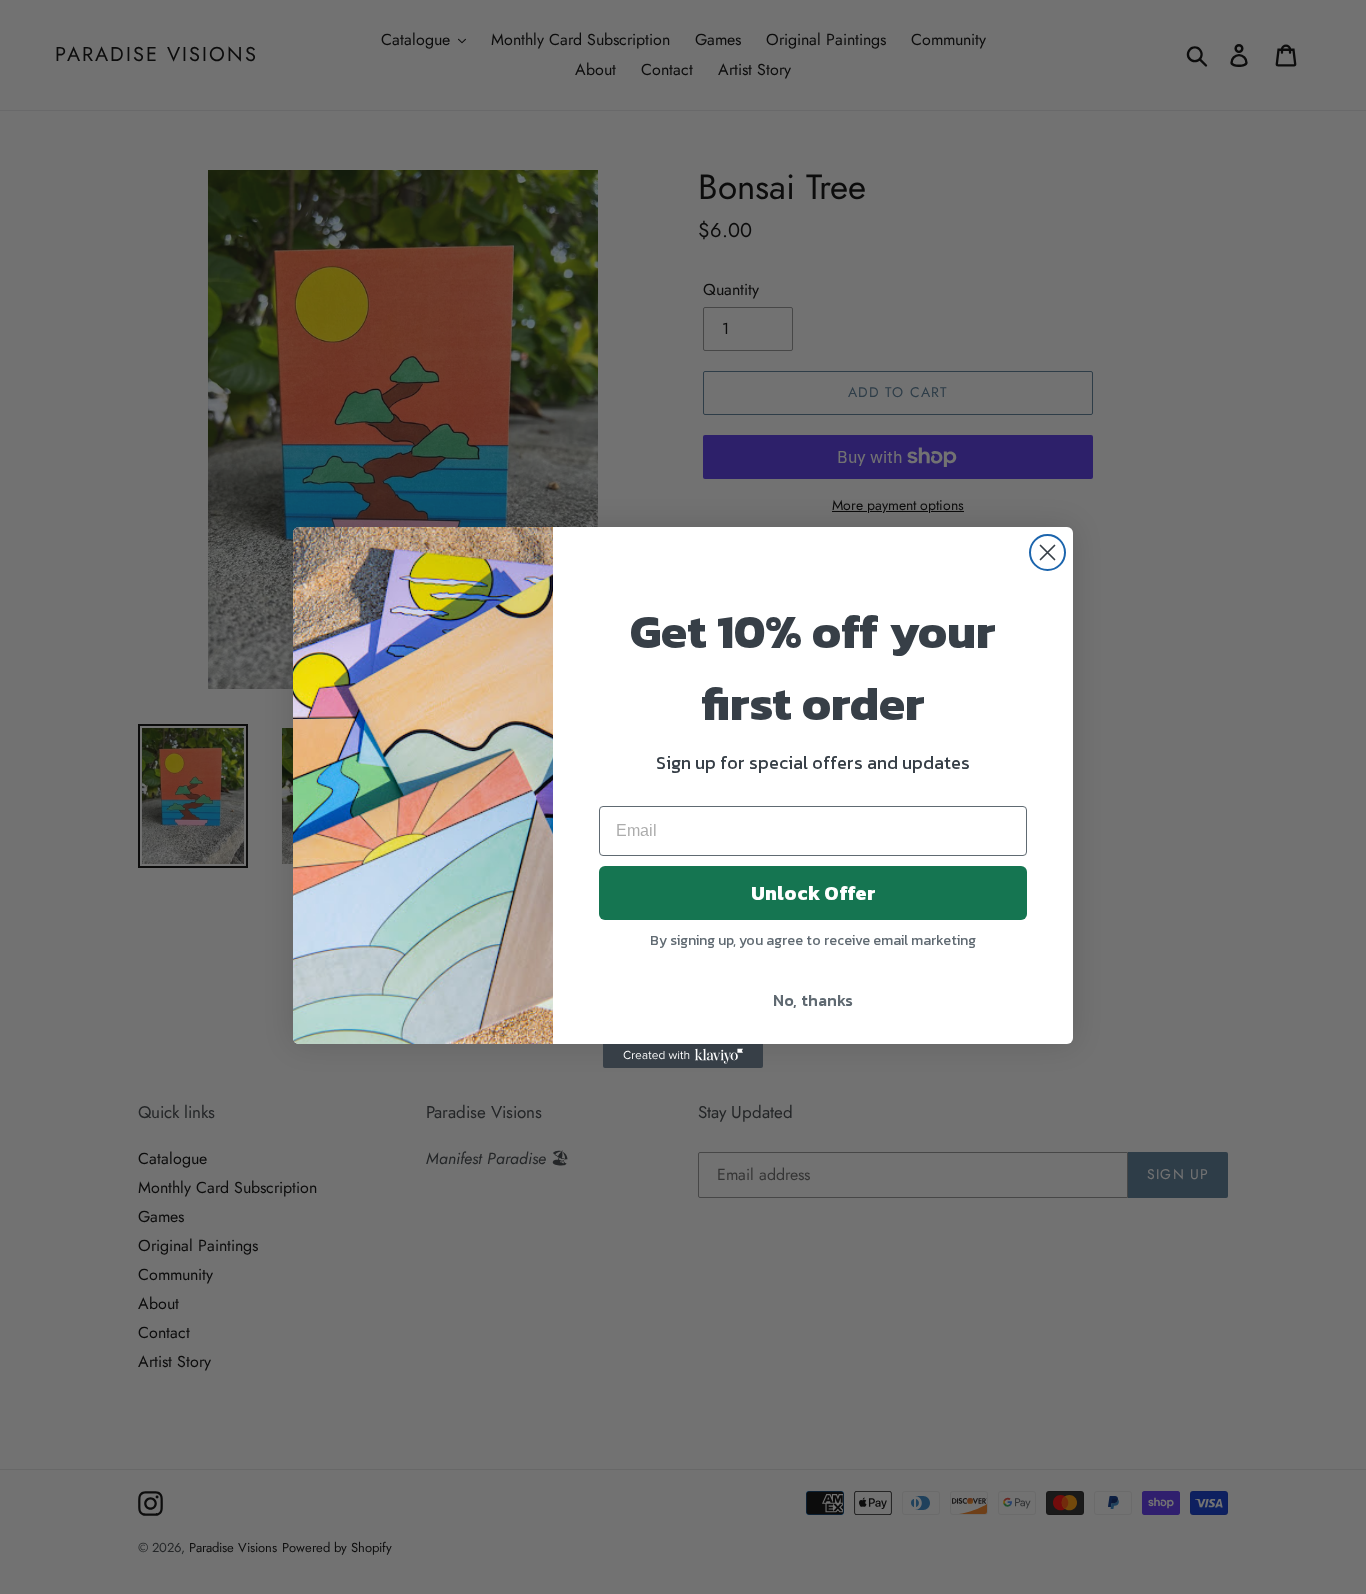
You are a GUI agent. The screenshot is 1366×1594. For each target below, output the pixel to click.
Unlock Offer (813, 893)
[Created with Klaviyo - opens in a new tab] (683, 1056)
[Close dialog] (1047, 552)
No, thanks (813, 1000)
